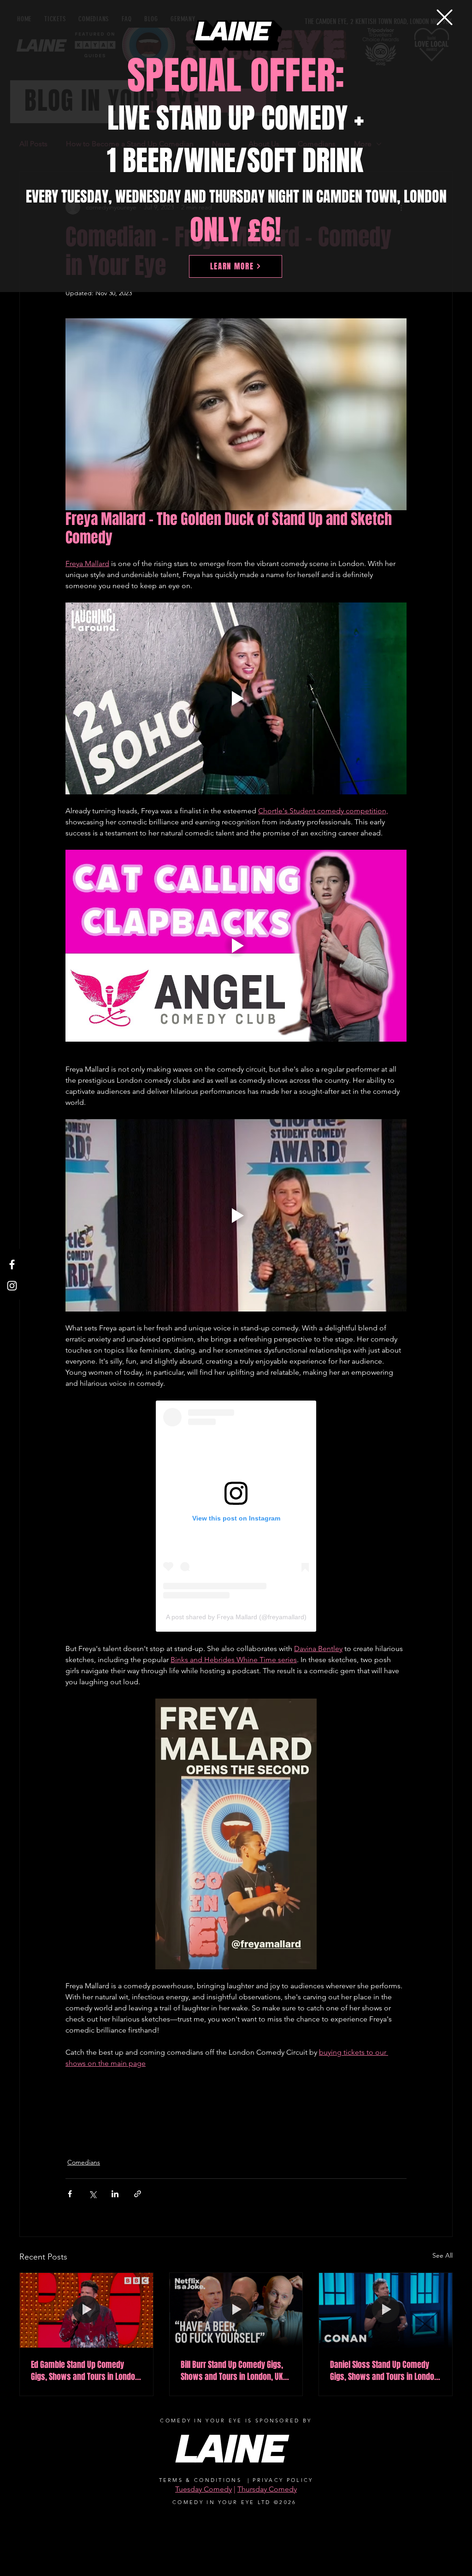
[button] (445, 17)
